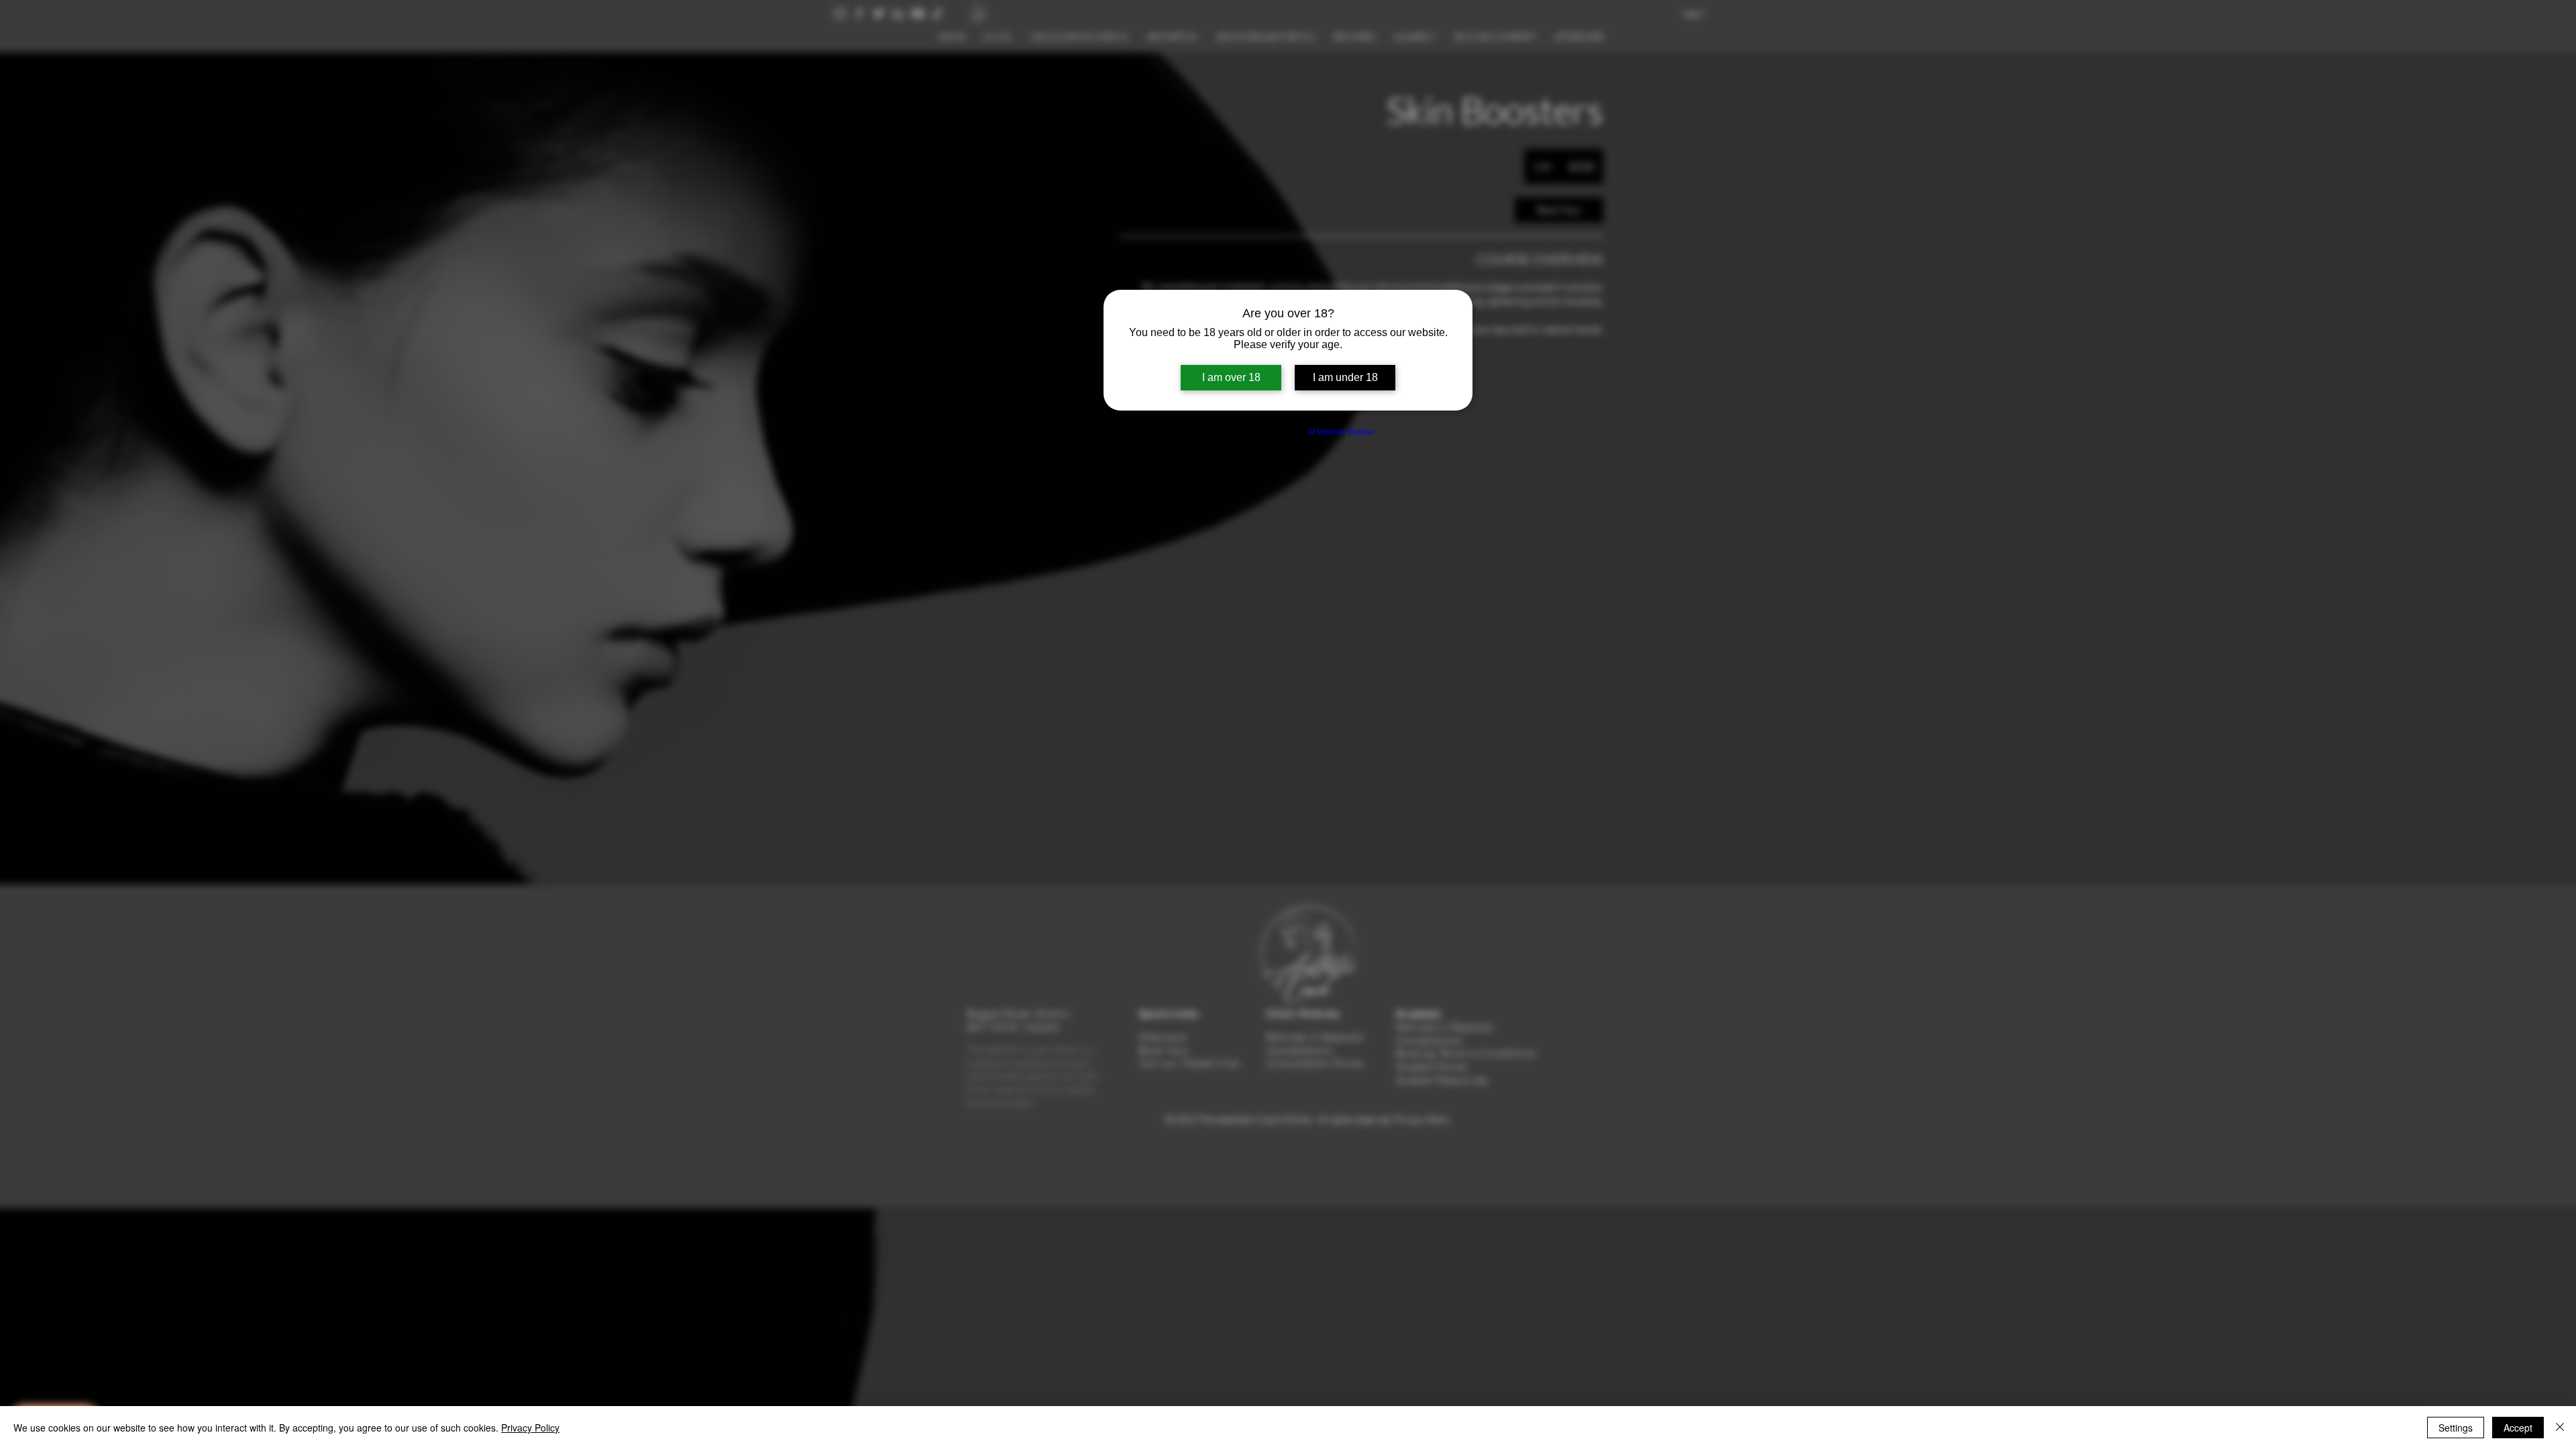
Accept (2518, 1428)
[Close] (2560, 1428)
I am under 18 (1345, 377)
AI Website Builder (1341, 432)
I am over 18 (1231, 377)
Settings (2456, 1428)
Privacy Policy (530, 1428)
